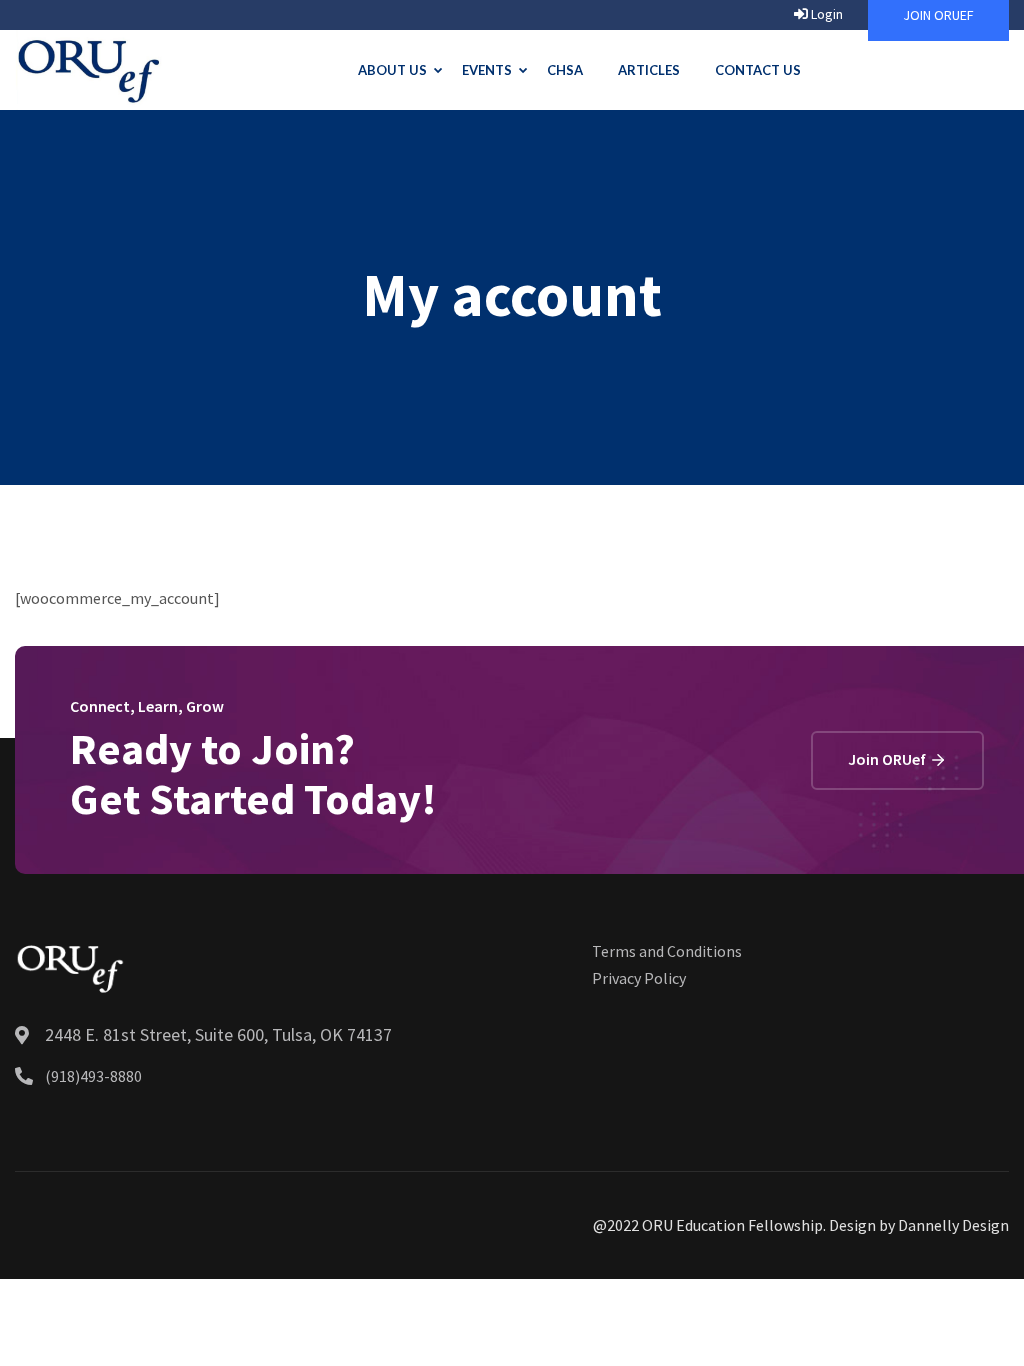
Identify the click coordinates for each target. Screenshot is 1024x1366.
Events (487, 70)
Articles (649, 70)
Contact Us (758, 70)
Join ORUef (888, 759)
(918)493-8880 (93, 1076)
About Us (392, 70)
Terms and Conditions (667, 951)
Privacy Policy (639, 978)
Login (825, 14)
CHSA (565, 70)
